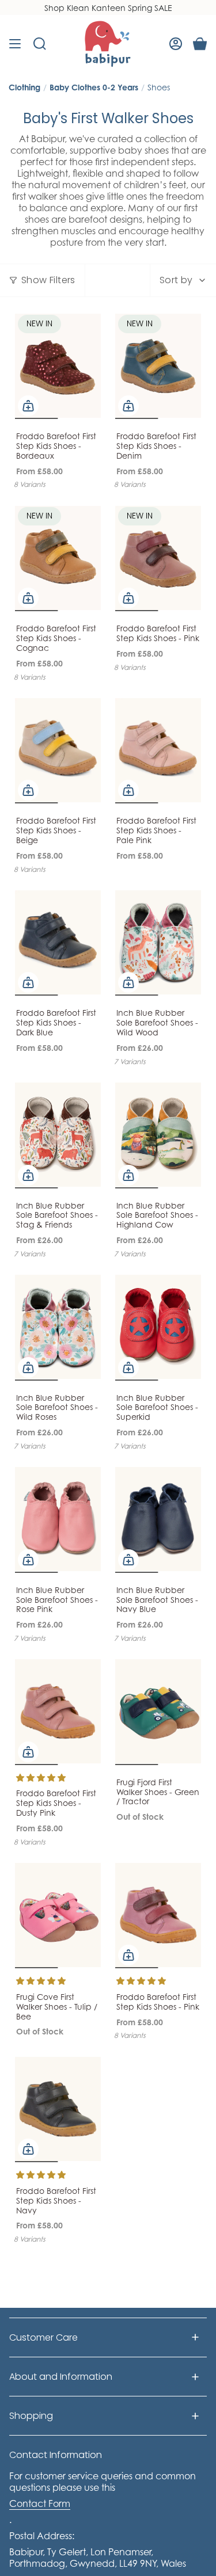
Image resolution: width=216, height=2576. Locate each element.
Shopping (31, 2416)
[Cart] (200, 44)
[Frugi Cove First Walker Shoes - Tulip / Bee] (58, 1915)
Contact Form (40, 2503)
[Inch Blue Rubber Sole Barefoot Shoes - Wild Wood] (158, 943)
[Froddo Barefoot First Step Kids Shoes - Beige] (58, 750)
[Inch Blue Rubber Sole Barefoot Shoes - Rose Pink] (58, 1519)
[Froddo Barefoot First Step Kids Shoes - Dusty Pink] (58, 1712)
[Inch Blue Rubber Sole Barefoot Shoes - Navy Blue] (158, 1519)
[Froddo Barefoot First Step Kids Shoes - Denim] (158, 365)
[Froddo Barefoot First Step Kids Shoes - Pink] (158, 558)
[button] (41, 1777)
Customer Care (43, 2337)
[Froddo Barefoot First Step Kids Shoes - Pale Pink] (158, 750)
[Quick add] (28, 406)
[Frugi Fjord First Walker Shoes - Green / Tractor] (158, 1712)
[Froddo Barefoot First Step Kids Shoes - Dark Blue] (58, 943)
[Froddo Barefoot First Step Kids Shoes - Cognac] (58, 558)
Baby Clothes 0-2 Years (94, 87)
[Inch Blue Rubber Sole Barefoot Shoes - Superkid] (158, 1327)
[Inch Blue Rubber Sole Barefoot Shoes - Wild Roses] (58, 1327)
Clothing (24, 87)
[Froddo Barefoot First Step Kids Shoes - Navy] (58, 2109)
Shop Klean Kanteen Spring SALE (108, 8)
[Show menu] (15, 44)
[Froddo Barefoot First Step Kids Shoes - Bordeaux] (58, 365)
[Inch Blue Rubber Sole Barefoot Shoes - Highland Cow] (158, 1135)
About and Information (61, 2377)
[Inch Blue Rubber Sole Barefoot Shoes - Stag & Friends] (58, 1135)
